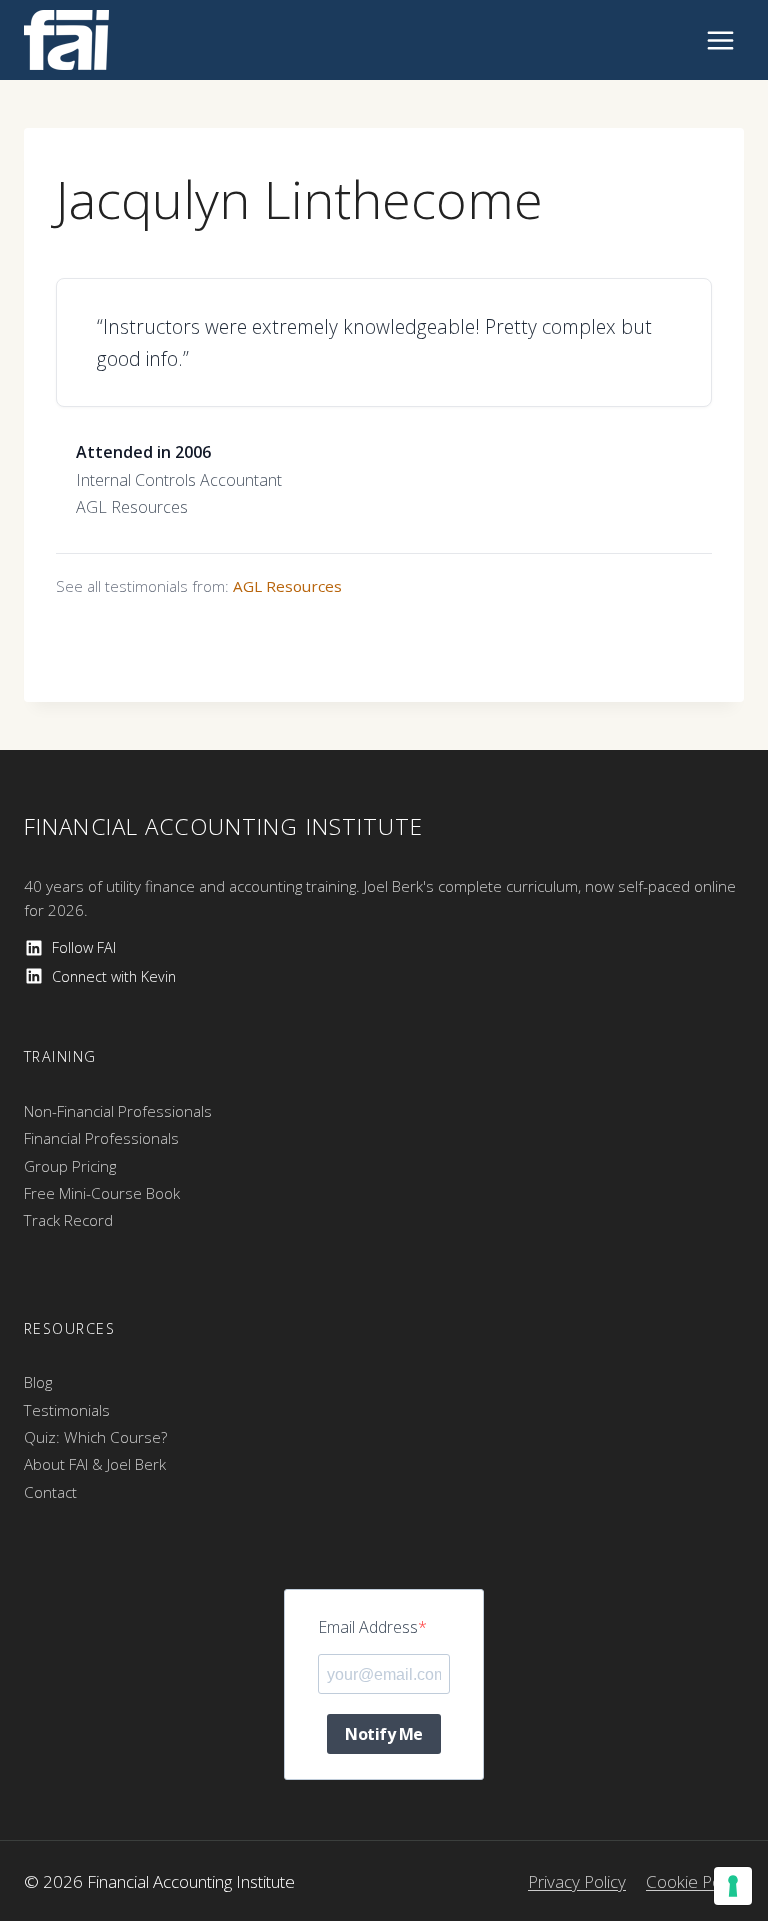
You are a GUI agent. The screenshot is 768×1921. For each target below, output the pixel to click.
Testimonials (67, 1410)
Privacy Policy (577, 1881)
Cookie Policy (695, 1881)
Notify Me (384, 1734)
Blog (38, 1382)
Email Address (368, 1627)
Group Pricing (70, 1166)
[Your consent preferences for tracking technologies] (733, 1886)
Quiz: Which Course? (95, 1437)
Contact (50, 1492)
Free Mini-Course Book (102, 1193)
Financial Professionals (101, 1138)
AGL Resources (287, 586)
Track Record (68, 1220)
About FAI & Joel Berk (95, 1464)
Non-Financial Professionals (118, 1111)
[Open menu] (720, 40)
